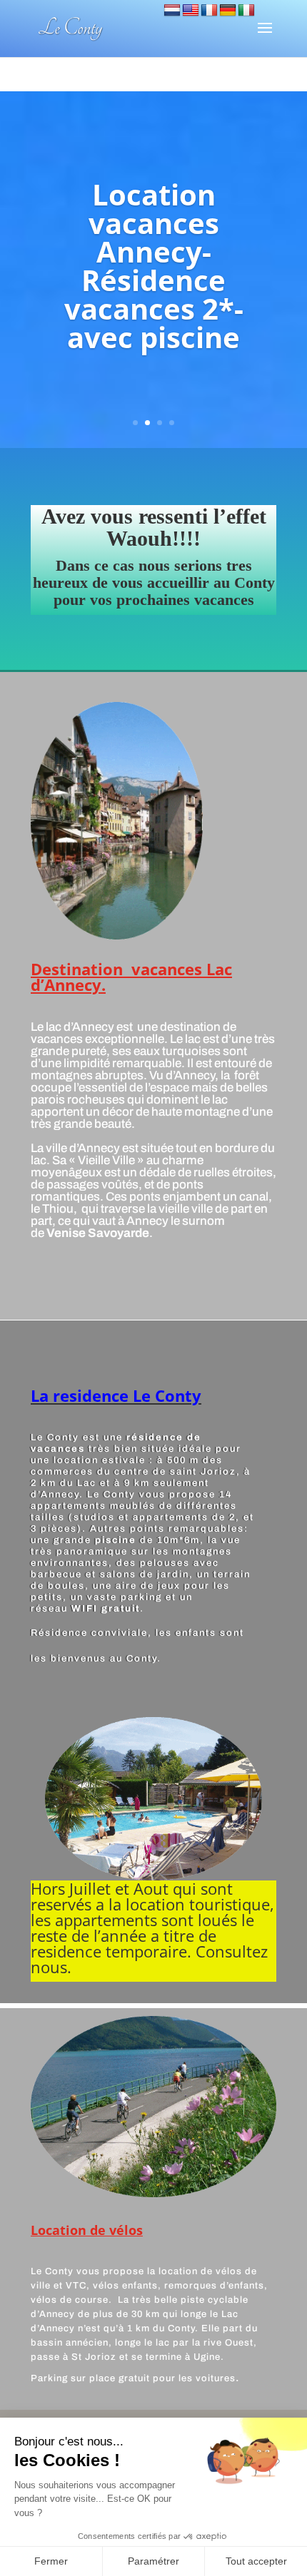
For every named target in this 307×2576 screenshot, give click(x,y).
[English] (191, 11)
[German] (228, 11)
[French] (209, 11)
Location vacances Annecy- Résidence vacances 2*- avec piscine (154, 266)
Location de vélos (87, 2230)
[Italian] (246, 11)
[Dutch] (172, 11)
